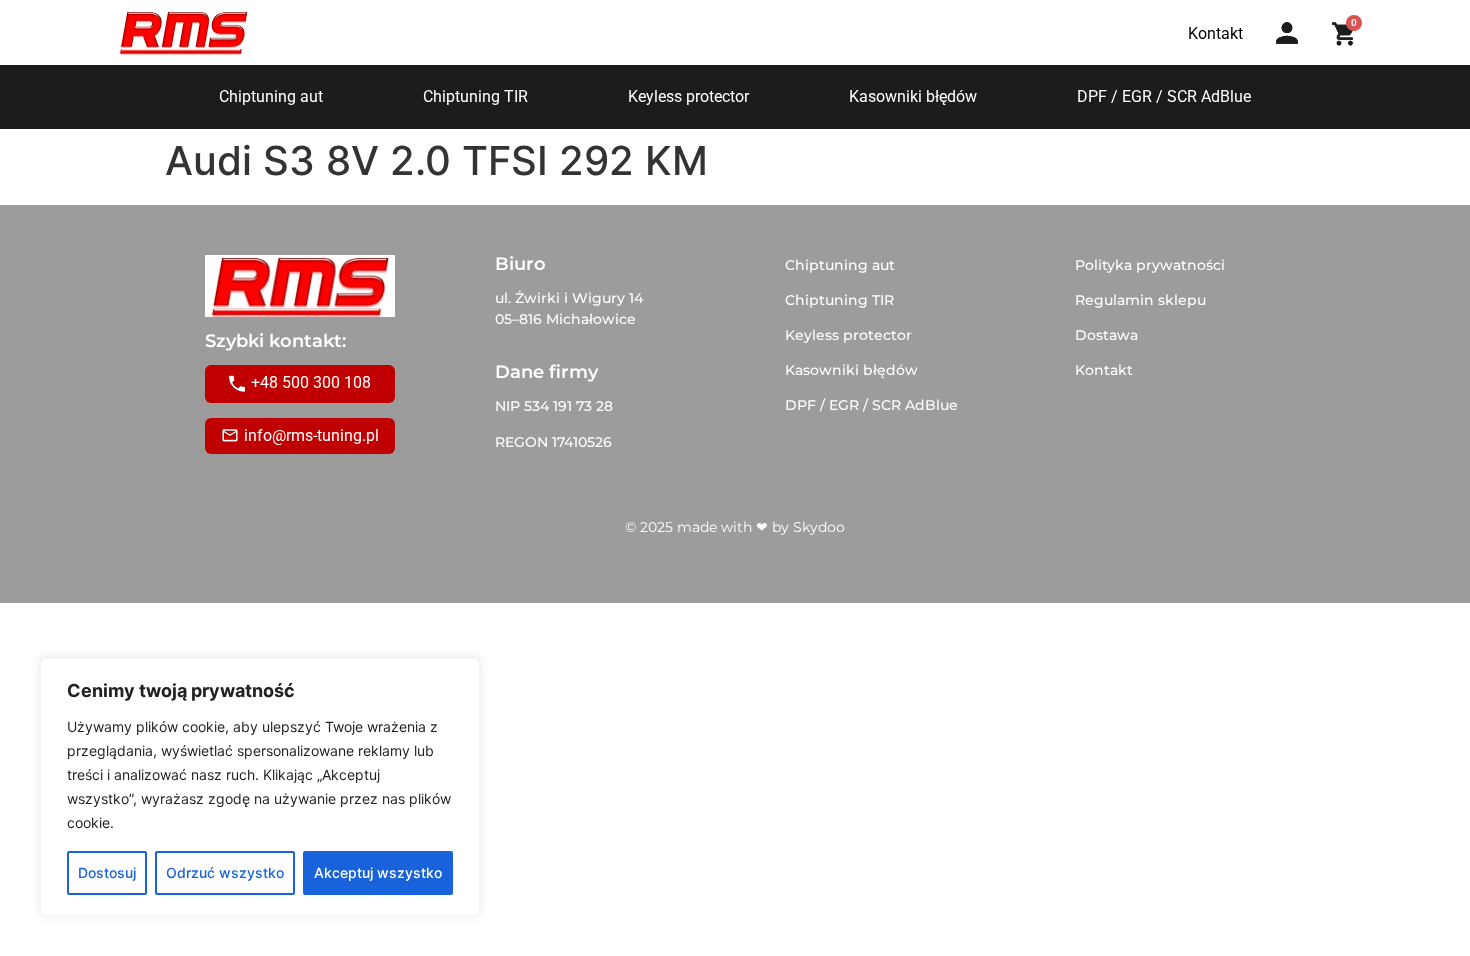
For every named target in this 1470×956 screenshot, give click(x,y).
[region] (260, 787)
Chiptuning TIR (475, 96)
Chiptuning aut (271, 96)
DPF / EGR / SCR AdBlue (1164, 96)
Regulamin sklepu (1140, 300)
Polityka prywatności (1150, 265)
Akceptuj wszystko (378, 872)
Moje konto (1293, 52)
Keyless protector (688, 96)
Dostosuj (107, 872)
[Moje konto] (1287, 33)
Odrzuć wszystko (225, 872)
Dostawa (1106, 335)
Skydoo (819, 527)
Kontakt (1104, 370)
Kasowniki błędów (913, 96)
